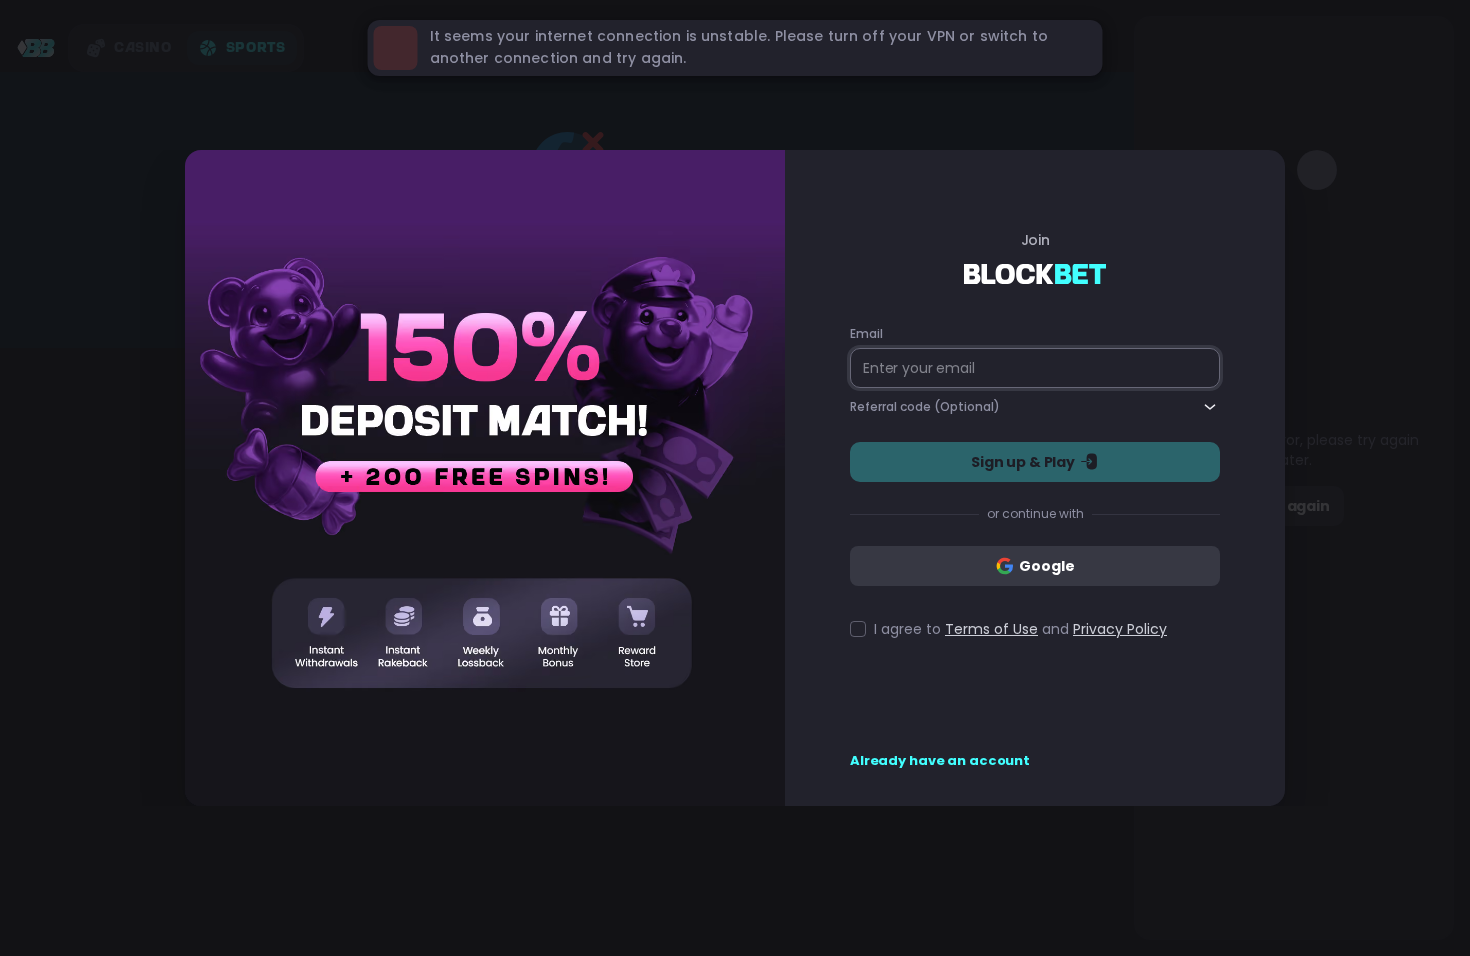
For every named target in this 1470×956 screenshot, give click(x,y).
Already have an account (940, 761)
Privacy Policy (1120, 629)
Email (866, 334)
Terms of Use (991, 629)
